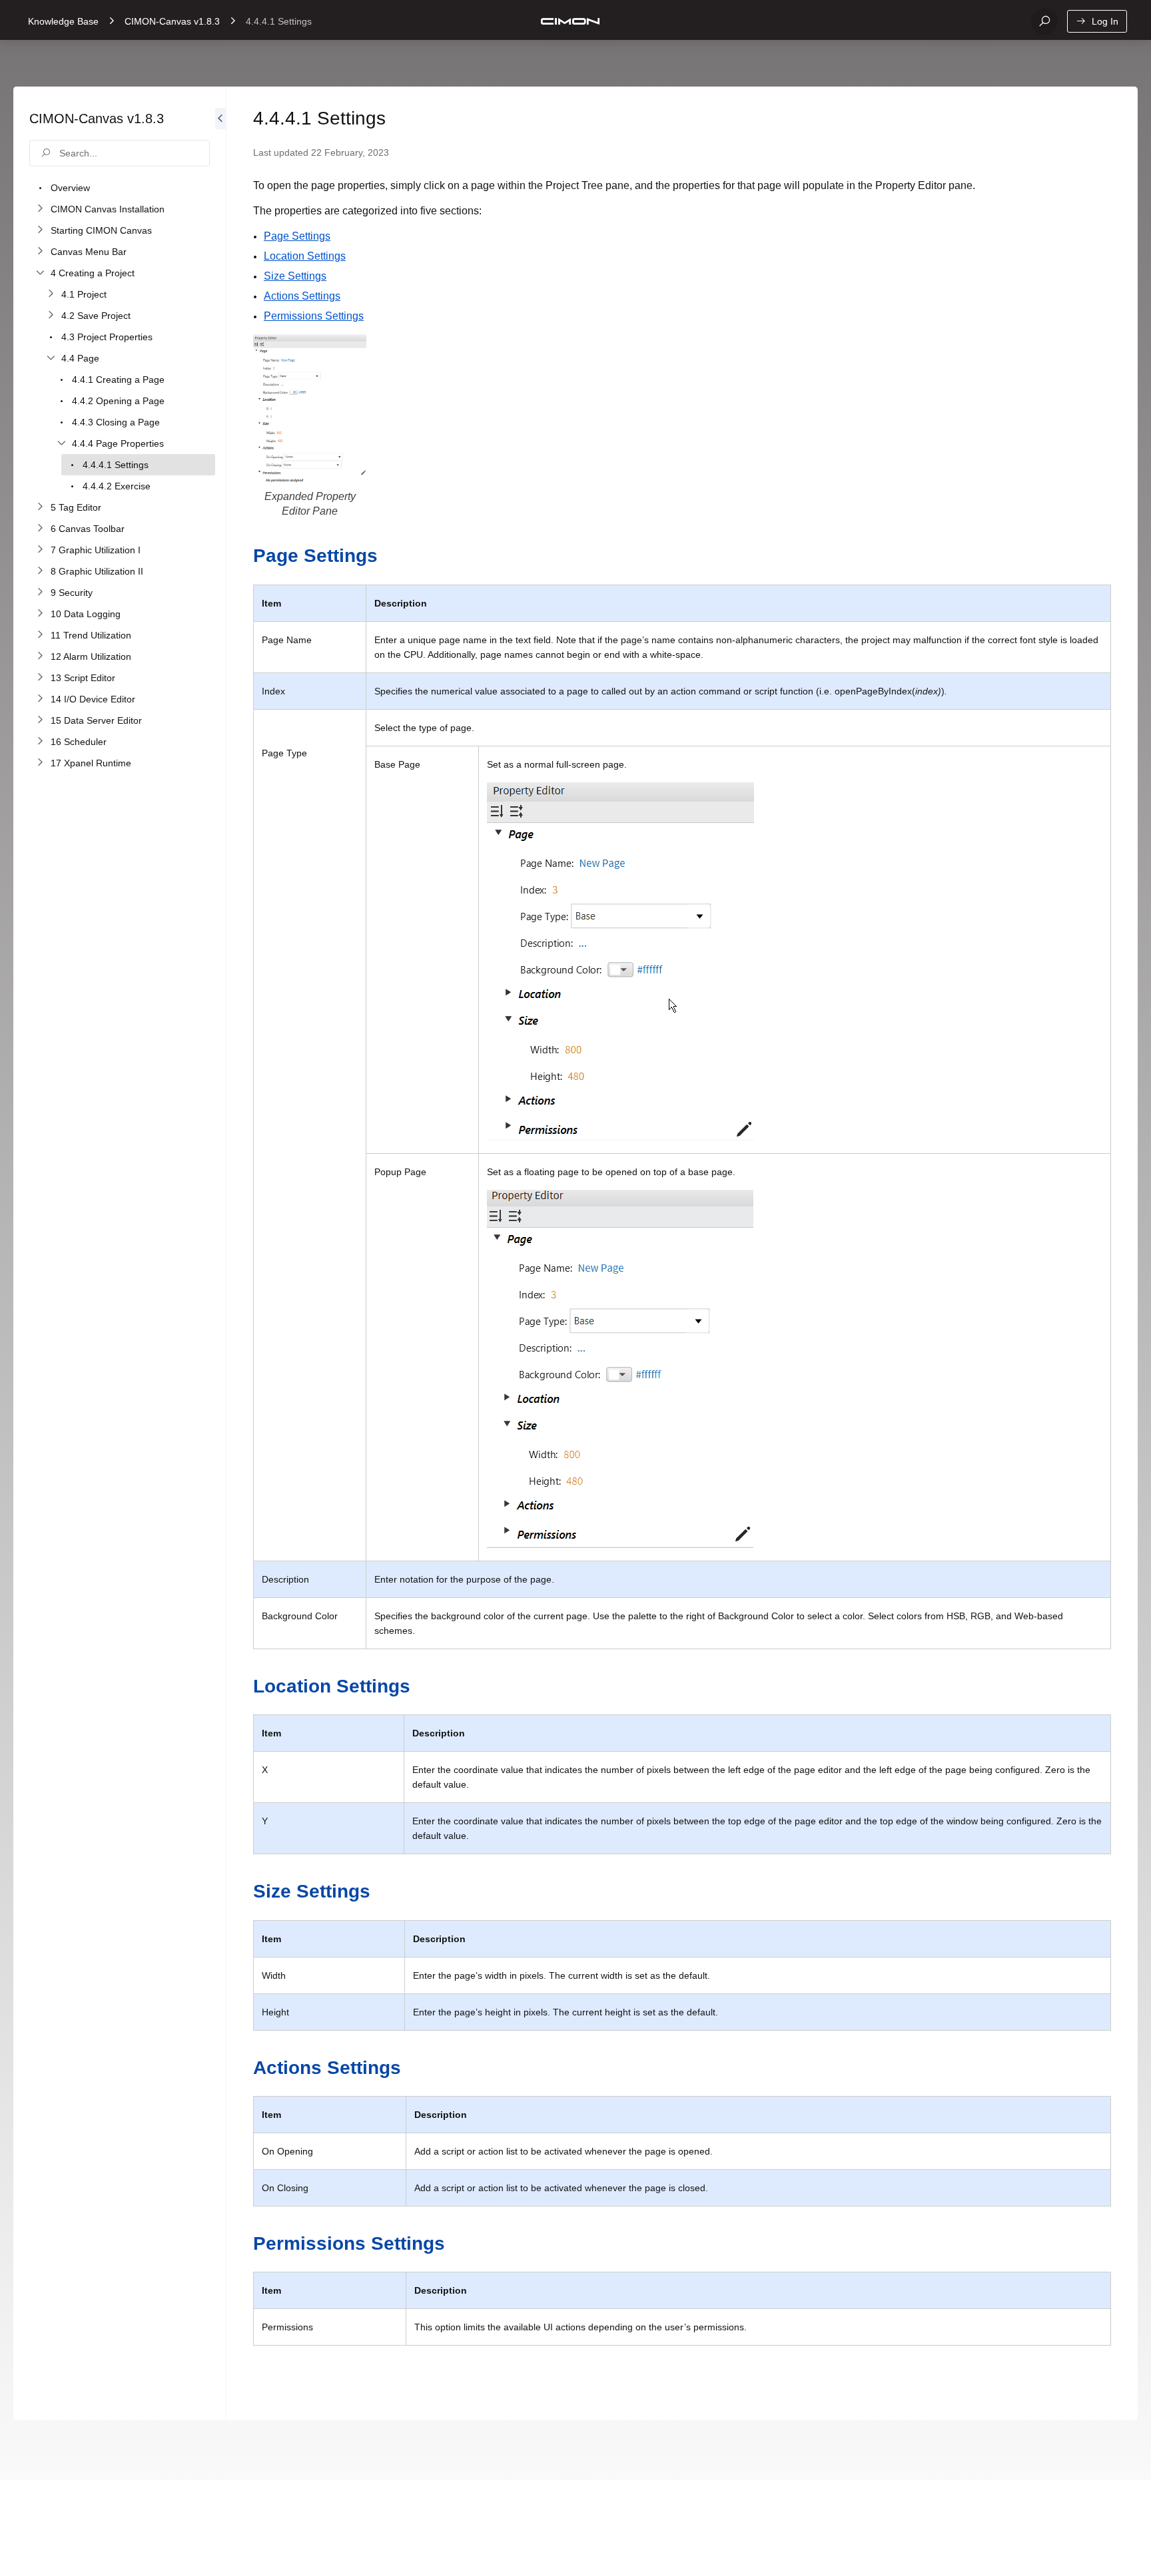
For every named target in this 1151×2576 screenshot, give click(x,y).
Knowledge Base (63, 21)
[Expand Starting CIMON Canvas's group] (40, 230)
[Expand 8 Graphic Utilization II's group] (40, 571)
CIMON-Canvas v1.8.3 (172, 21)
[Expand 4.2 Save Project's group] (51, 316)
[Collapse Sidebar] (220, 1253)
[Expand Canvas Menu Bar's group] (40, 252)
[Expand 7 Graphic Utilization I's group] (40, 550)
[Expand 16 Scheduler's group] (40, 742)
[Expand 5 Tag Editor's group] (40, 507)
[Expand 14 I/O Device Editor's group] (40, 699)
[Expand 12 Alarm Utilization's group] (40, 656)
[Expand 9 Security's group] (40, 593)
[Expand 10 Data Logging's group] (40, 614)
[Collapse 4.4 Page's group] (51, 358)
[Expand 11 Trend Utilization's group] (40, 635)
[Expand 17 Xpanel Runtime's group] (40, 763)
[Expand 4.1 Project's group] (51, 294)
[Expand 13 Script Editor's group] (40, 678)
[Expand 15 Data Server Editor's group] (40, 720)
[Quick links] (570, 21)
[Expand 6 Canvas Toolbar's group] (40, 529)
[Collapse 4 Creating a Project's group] (40, 273)
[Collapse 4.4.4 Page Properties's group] (61, 443)
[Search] (1044, 21)
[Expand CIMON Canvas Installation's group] (40, 209)
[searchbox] (120, 153)
